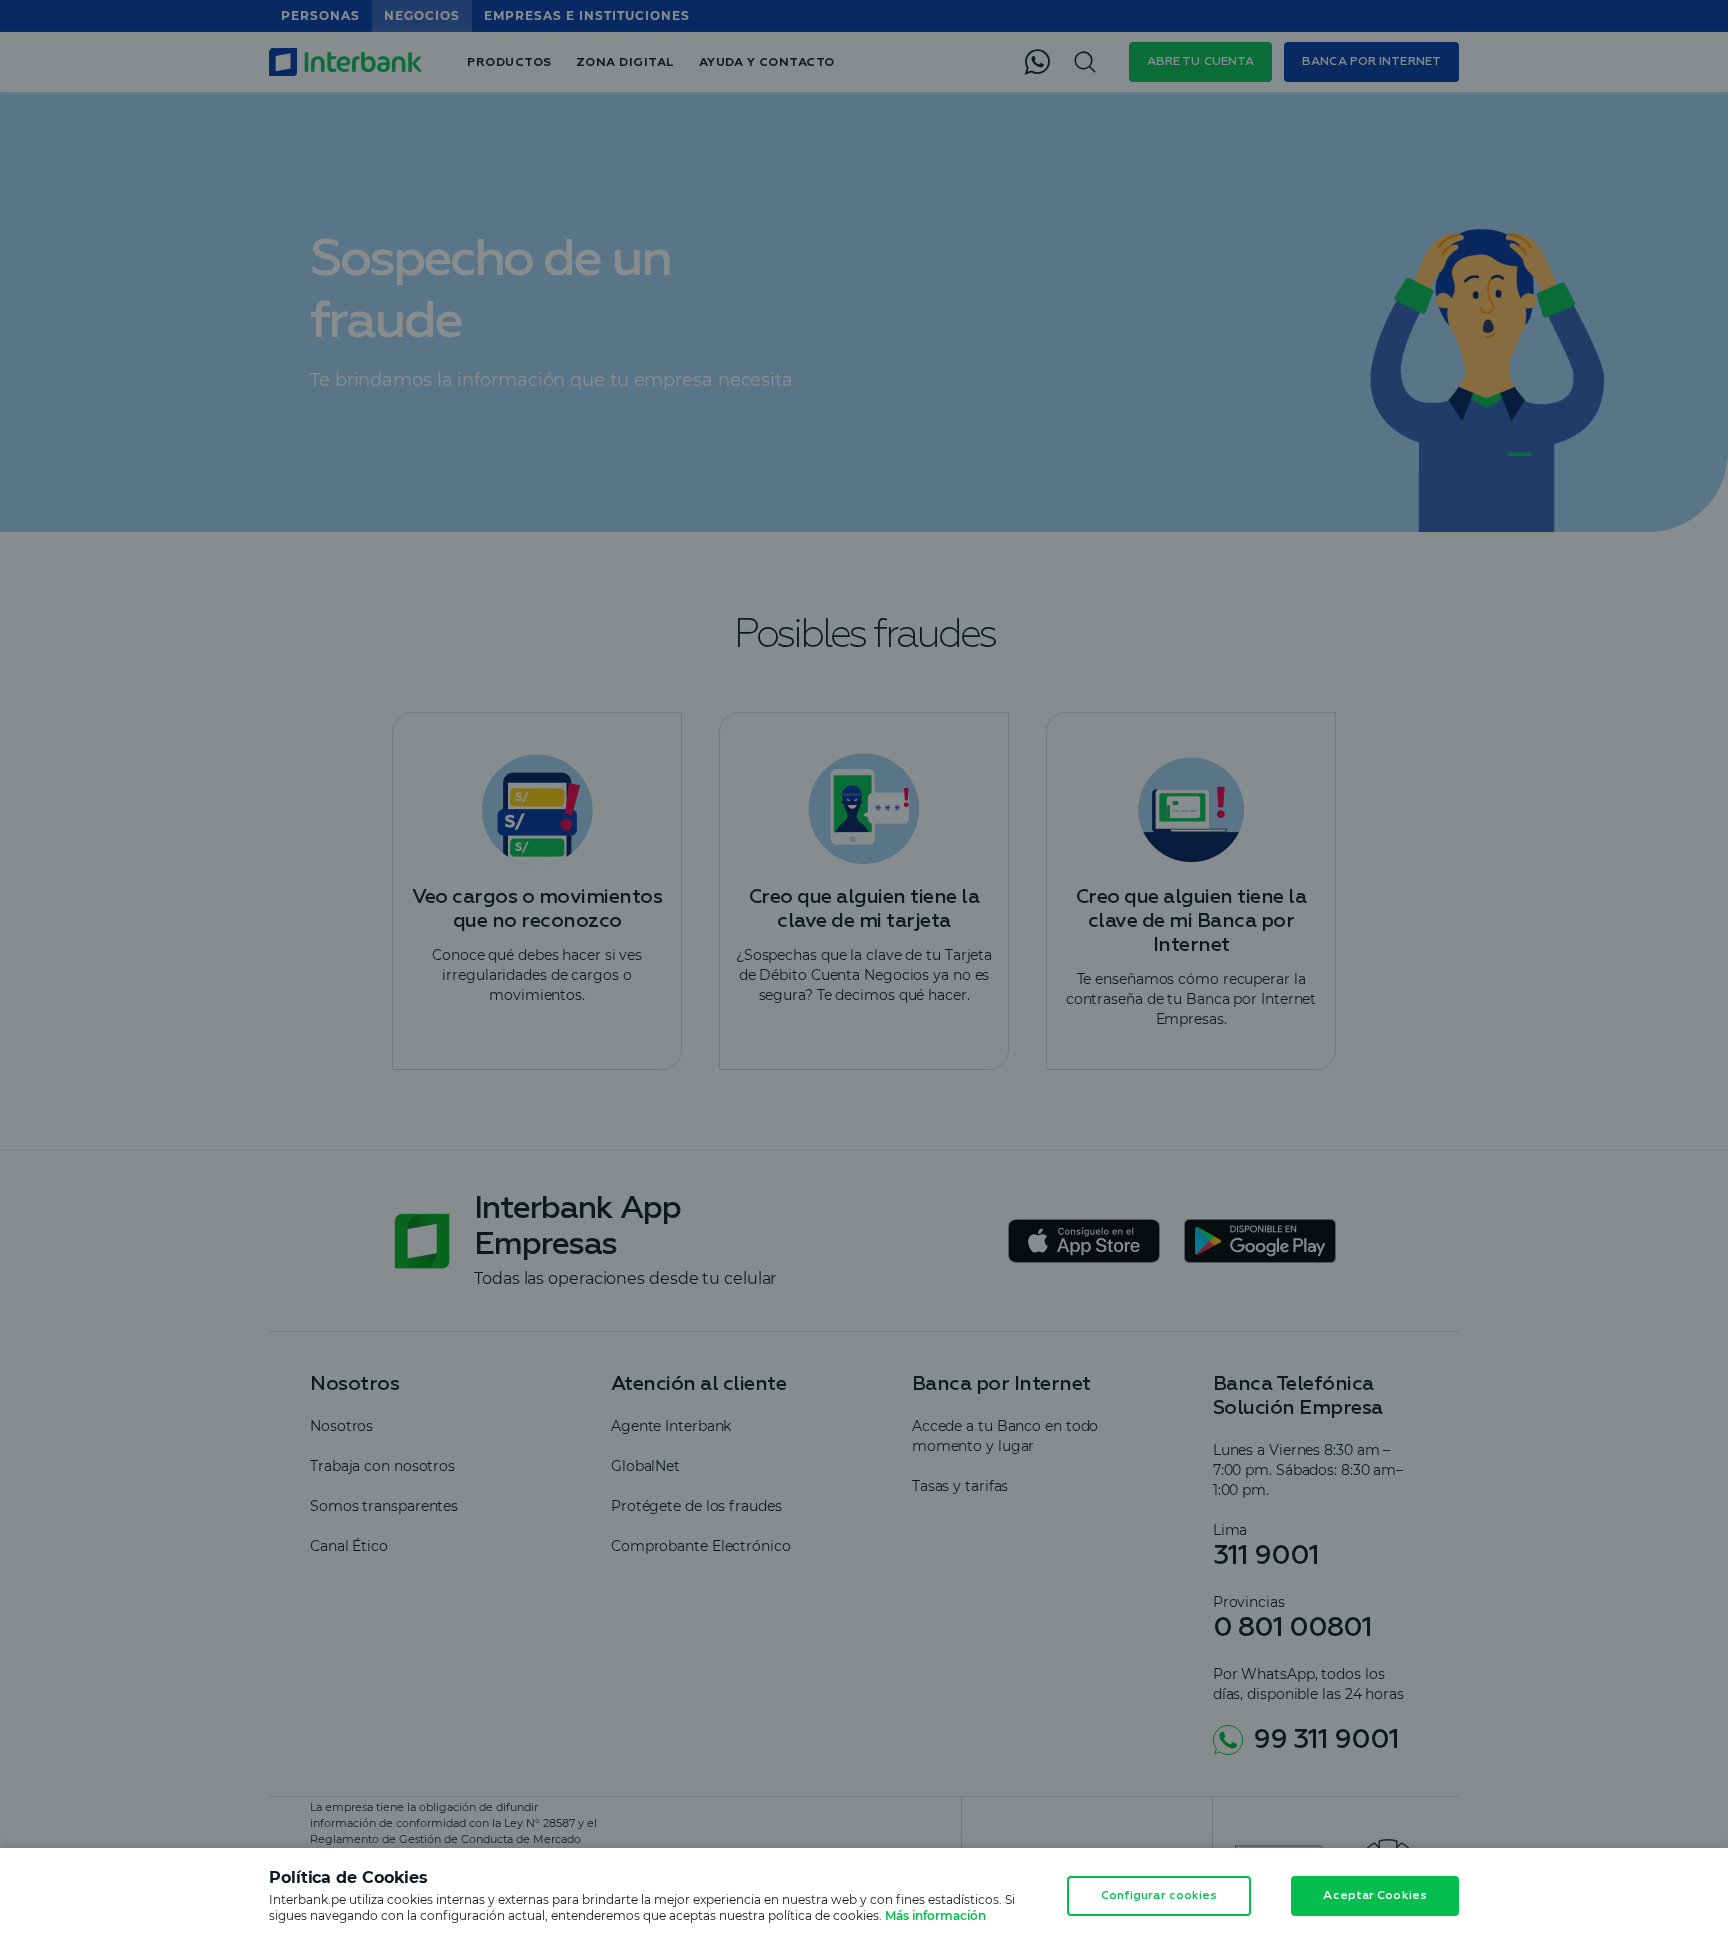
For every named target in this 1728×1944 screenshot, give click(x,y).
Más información (935, 1915)
